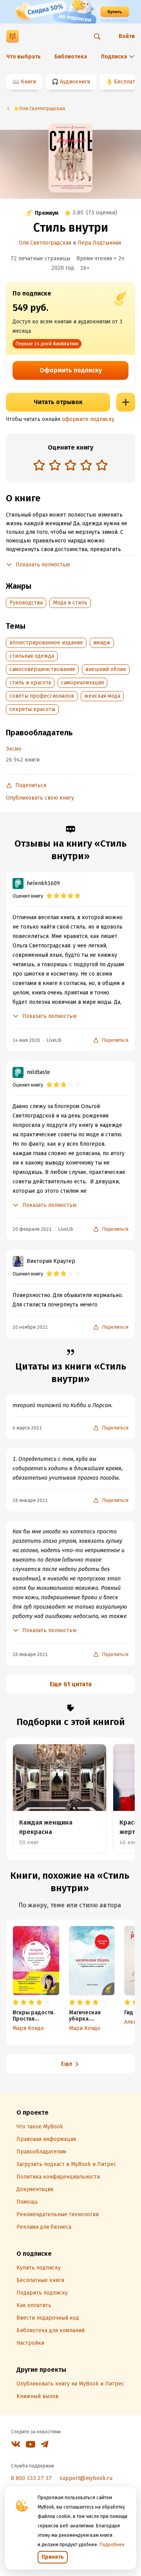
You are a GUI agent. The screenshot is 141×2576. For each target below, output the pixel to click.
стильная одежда (32, 656)
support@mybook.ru (86, 2478)
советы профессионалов (42, 696)
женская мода (102, 696)
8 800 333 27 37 (31, 2478)
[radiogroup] (70, 466)
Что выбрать (23, 57)
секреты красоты (32, 709)
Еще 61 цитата (71, 1684)
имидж (102, 643)
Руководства (26, 603)
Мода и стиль (70, 603)
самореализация (82, 683)
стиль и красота (30, 683)
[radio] (39, 465)
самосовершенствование (42, 669)
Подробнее (112, 2545)
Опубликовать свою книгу (40, 798)
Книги (28, 82)
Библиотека (71, 57)
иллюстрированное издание (46, 643)
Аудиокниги (75, 82)
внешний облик (106, 669)
